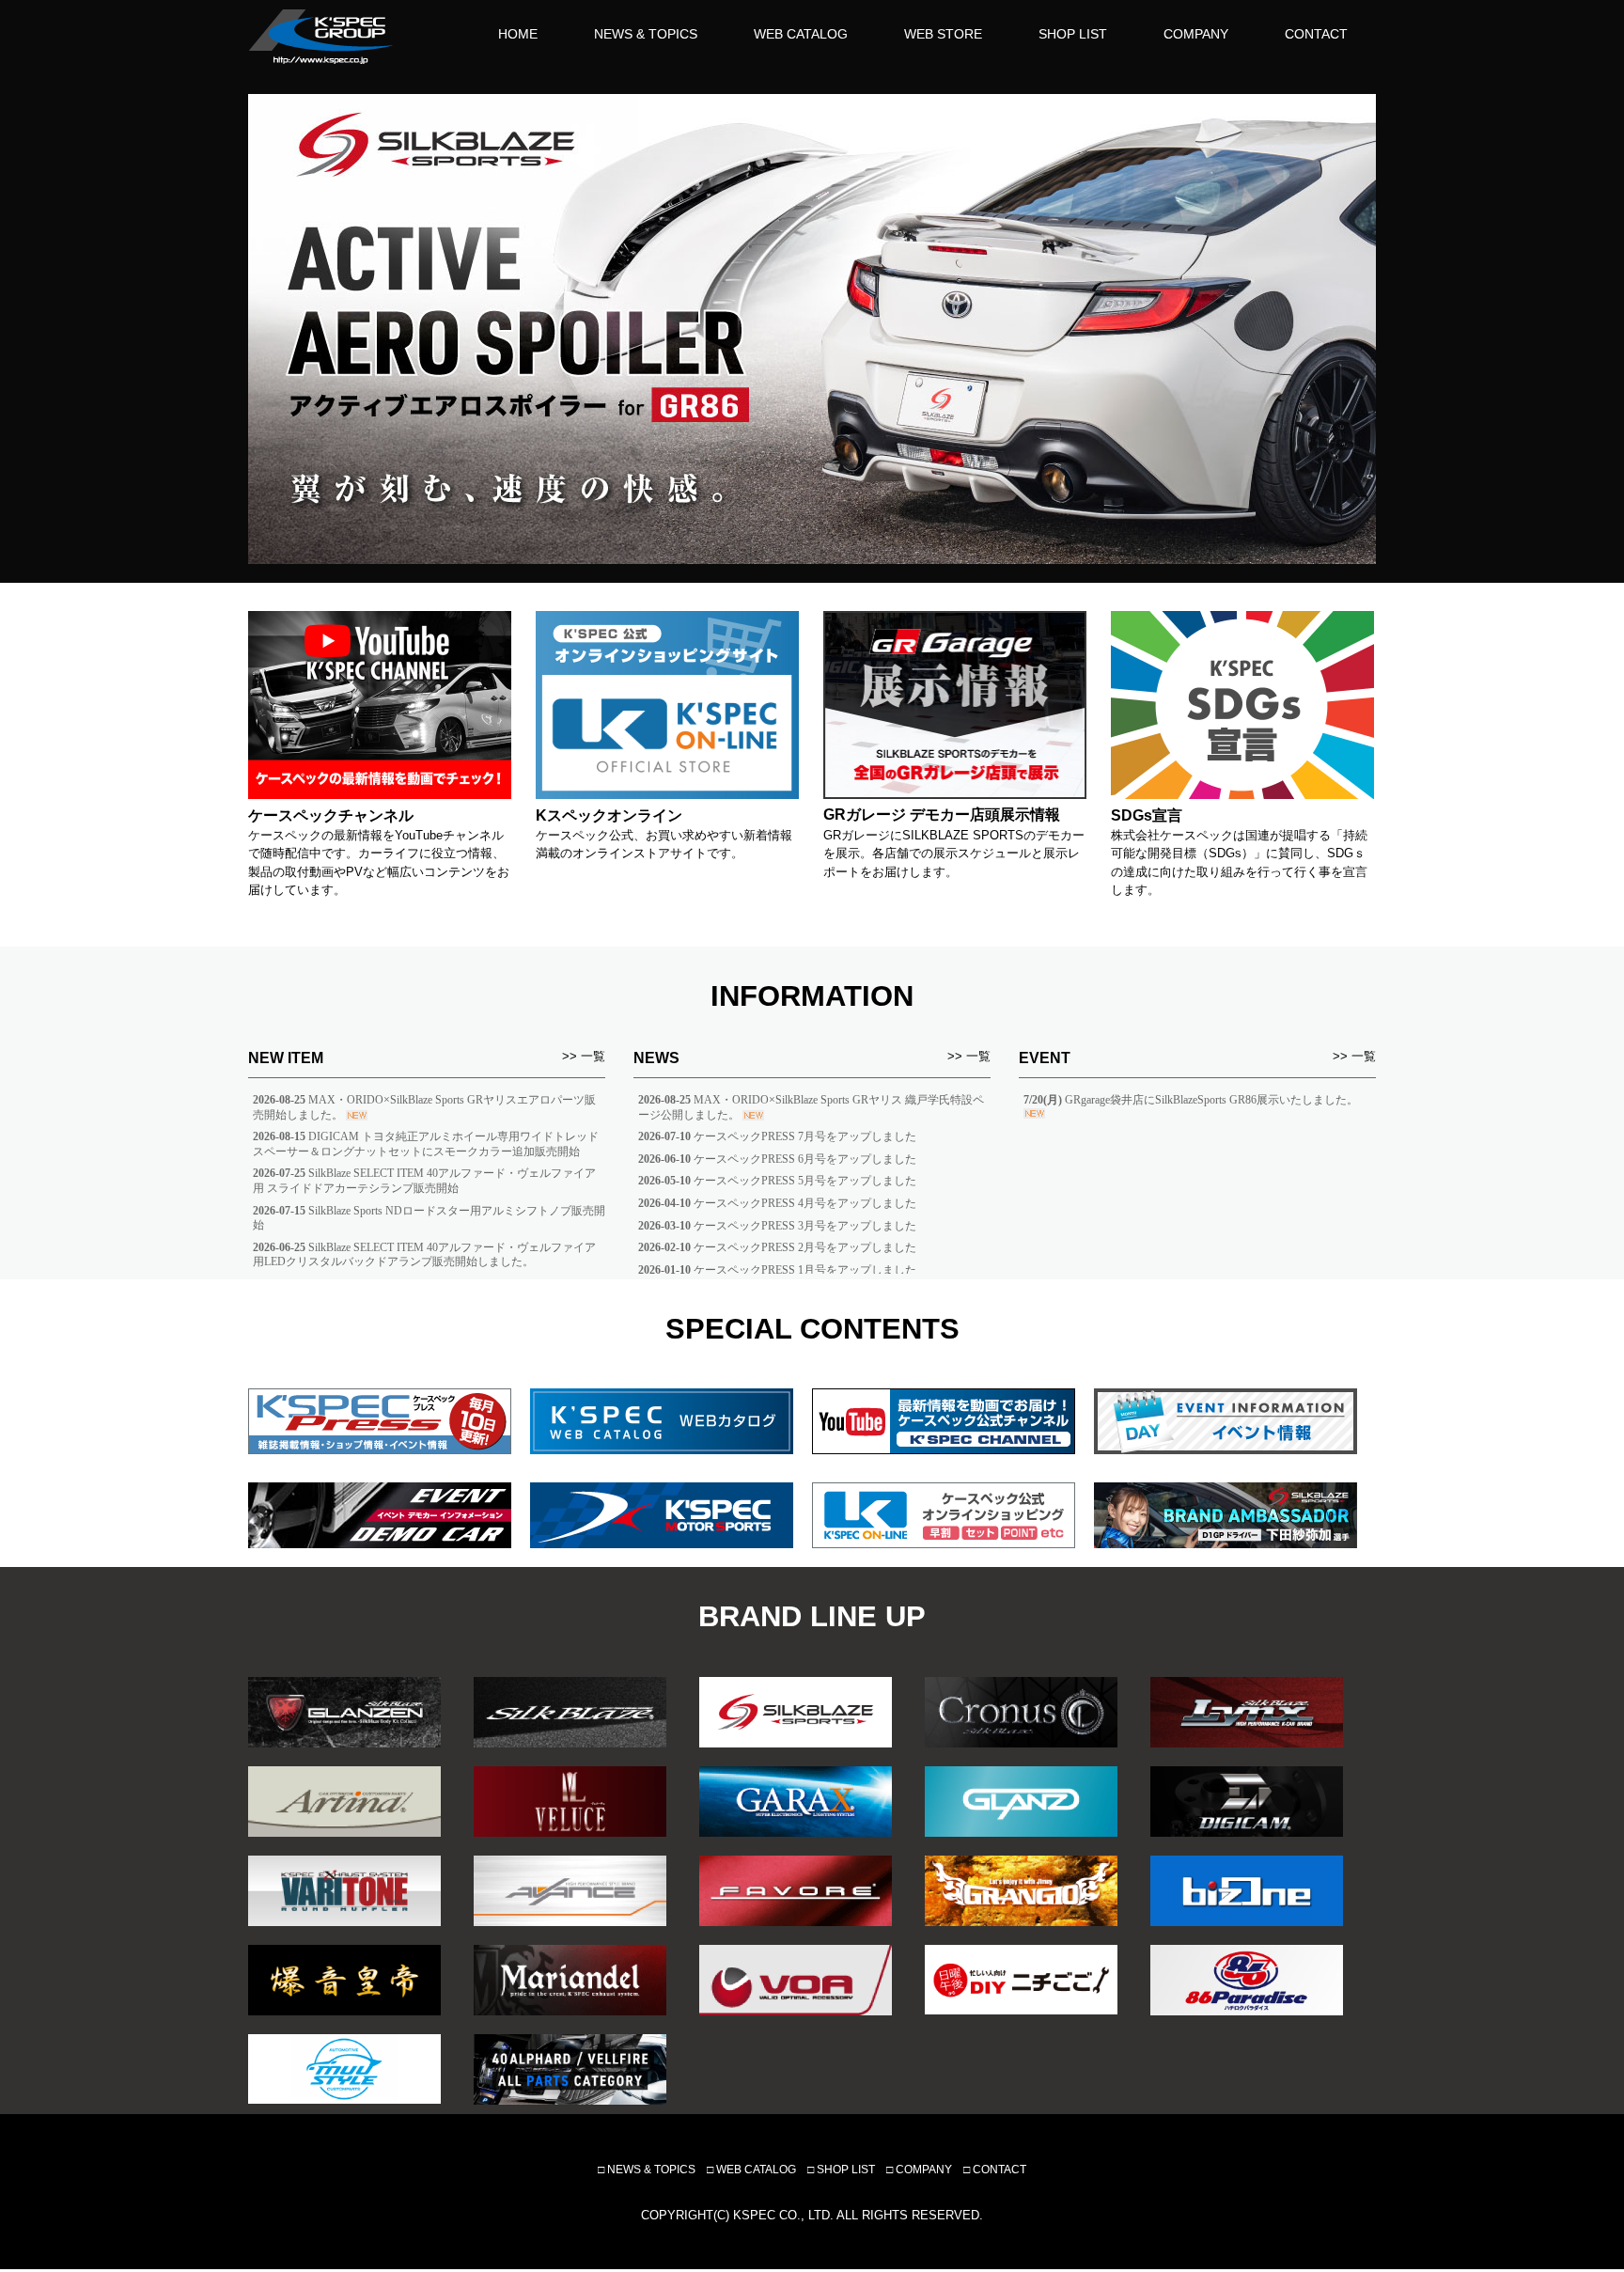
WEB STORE (943, 34)
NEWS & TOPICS (646, 34)
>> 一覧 (584, 1056)
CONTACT (1316, 34)
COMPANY (1196, 34)
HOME (518, 34)
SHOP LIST (1073, 34)
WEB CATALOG (801, 34)
